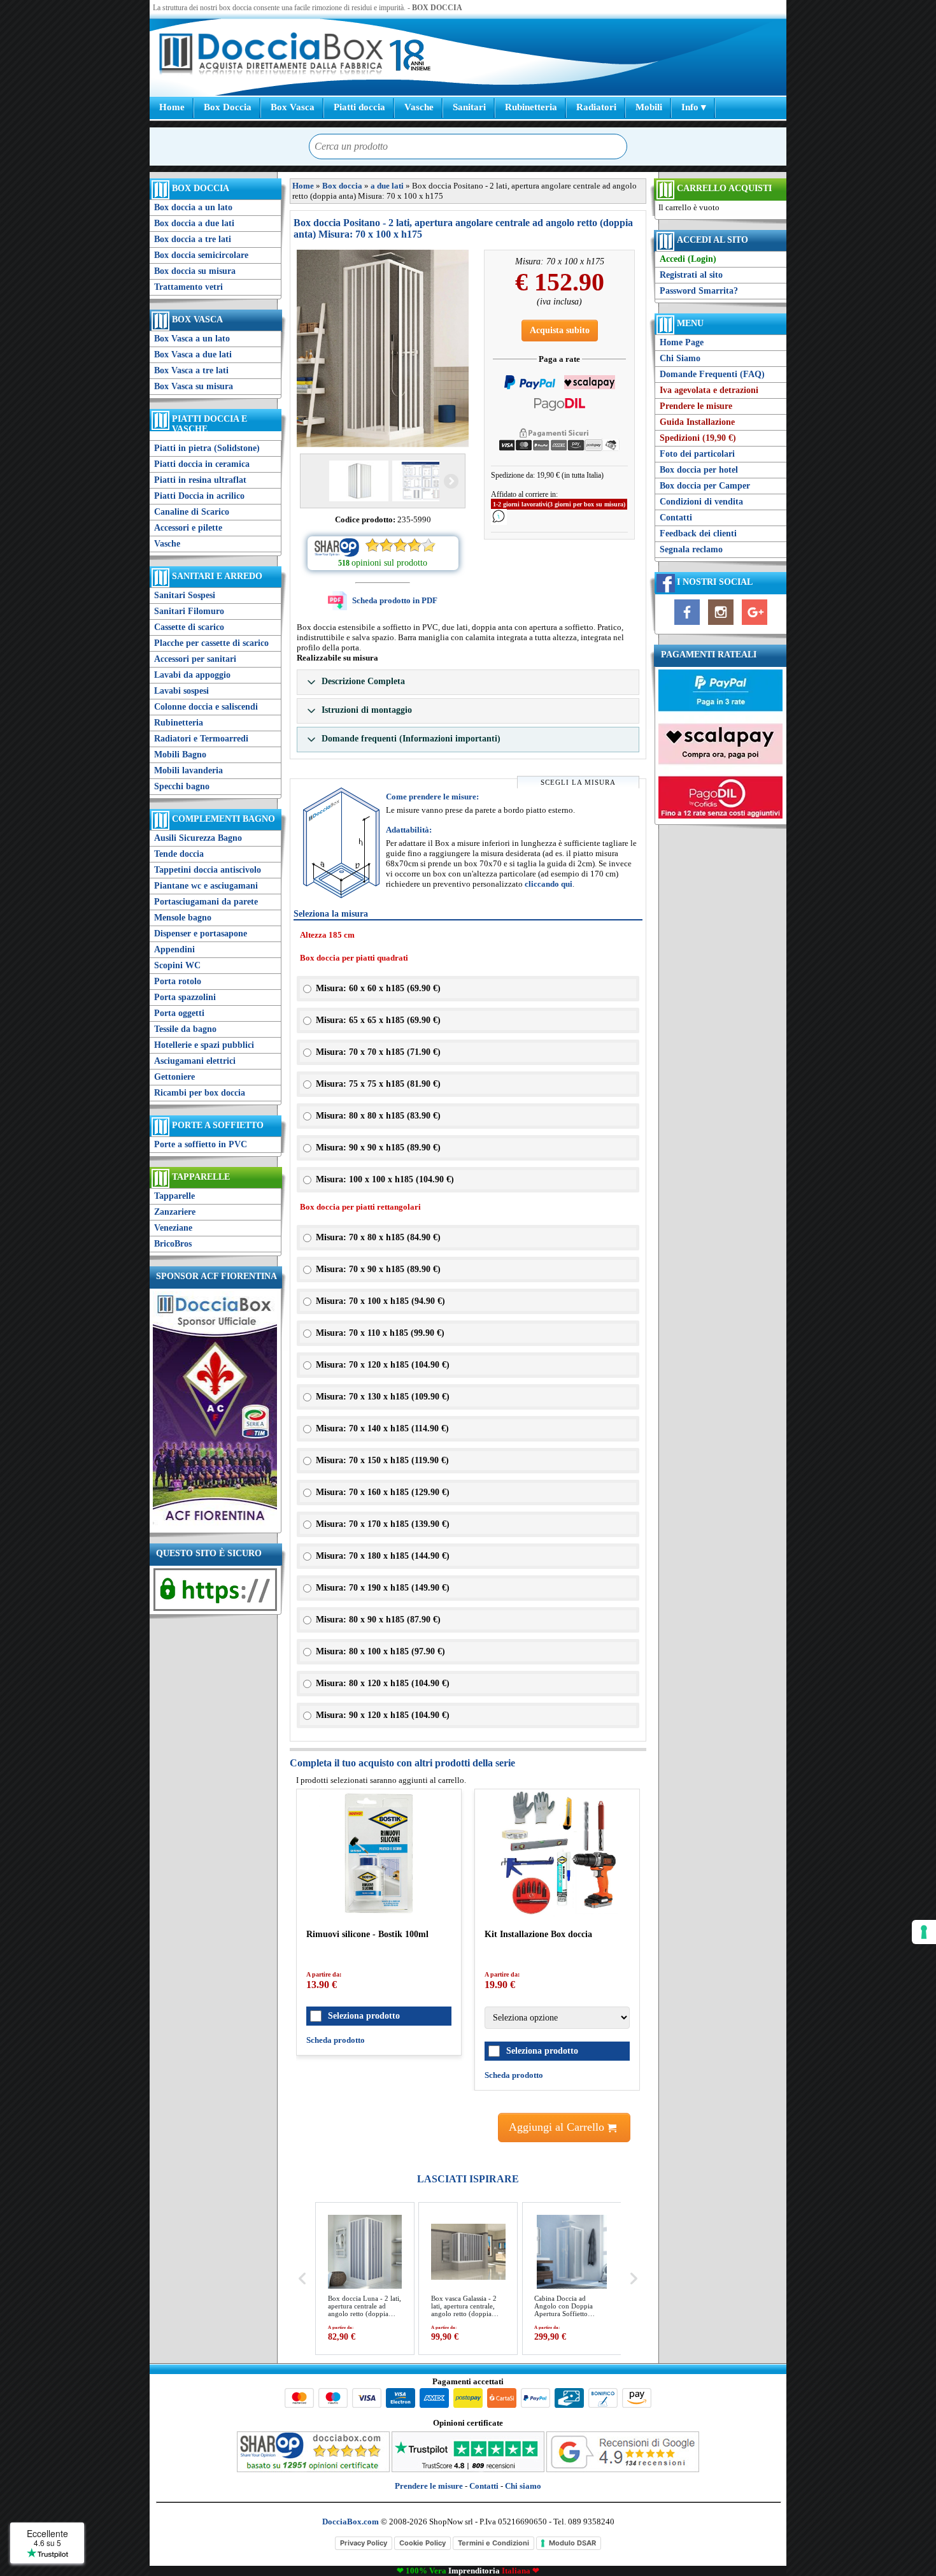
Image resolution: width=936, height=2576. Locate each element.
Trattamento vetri (188, 287)
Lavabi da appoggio (192, 675)
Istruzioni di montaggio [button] (365, 710)
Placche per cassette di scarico (211, 643)
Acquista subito (560, 330)
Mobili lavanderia (188, 770)
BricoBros (173, 1244)
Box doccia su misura (195, 271)
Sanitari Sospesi (185, 595)
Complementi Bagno (223, 819)
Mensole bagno (183, 918)
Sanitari (469, 107)
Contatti (676, 518)
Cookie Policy (422, 2543)
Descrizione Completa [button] (362, 681)
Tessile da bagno (185, 1029)
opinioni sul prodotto (389, 563)
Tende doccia (179, 854)
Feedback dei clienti (698, 533)
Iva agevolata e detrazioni (709, 390)
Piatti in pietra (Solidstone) (207, 448)
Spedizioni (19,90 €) (698, 438)
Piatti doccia (359, 107)
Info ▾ (694, 107)
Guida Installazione (697, 422)
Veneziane (173, 1228)
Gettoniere (174, 1077)
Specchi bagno (182, 786)
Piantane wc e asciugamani (206, 886)
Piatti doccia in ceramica (202, 464)
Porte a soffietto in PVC (201, 1144)
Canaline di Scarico (192, 512)
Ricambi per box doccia (200, 1093)
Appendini (174, 949)
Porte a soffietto (218, 1125)
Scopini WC (177, 965)
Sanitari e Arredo (217, 576)
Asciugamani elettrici (195, 1061)
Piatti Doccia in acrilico (199, 496)
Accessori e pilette (188, 528)
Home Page (682, 342)
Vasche (419, 107)
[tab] (468, 682)
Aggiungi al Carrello (558, 2127)
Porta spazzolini (185, 997)
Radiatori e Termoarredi (201, 739)
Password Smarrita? (699, 291)
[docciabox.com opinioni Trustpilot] (468, 2469)
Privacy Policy (364, 2543)
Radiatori (596, 107)
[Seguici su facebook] (687, 625)
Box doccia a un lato (193, 207)
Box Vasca (293, 107)
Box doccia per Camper (705, 486)
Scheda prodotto (336, 2040)
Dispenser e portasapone (201, 934)
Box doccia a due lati (194, 223)
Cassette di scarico (189, 627)
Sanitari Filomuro (189, 611)
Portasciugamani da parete (206, 902)
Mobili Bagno (180, 755)
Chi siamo (523, 2486)
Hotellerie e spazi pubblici (204, 1045)
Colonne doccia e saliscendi (206, 707)
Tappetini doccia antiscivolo (208, 870)
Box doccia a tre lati (193, 239)
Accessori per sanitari (195, 659)
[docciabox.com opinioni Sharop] (313, 2469)
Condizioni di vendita (701, 502)
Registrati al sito (691, 275)
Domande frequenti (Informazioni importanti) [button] (410, 739)
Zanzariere (175, 1212)
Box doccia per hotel (699, 470)
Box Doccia (228, 107)
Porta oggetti (179, 1013)
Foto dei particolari (697, 454)
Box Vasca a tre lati (191, 370)
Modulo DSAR (572, 2543)
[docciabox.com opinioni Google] (623, 2469)
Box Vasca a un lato (192, 339)
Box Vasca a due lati (193, 354)
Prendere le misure (696, 406)
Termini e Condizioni (493, 2543)
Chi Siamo (680, 358)
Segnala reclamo (691, 549)
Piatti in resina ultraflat (200, 480)
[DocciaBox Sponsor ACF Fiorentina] (215, 1524)
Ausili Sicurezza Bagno (198, 838)
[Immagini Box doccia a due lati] (383, 348)
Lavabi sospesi (181, 691)
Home (172, 107)
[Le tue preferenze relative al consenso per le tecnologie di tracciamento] (924, 1932)
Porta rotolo (178, 981)
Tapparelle (201, 1177)
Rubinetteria (531, 107)
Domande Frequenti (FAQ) (712, 374)
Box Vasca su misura (194, 386)
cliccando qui (549, 884)
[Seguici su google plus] (755, 625)
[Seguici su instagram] (721, 625)
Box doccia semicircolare (201, 255)
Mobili (649, 107)
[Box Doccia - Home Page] (271, 55)
